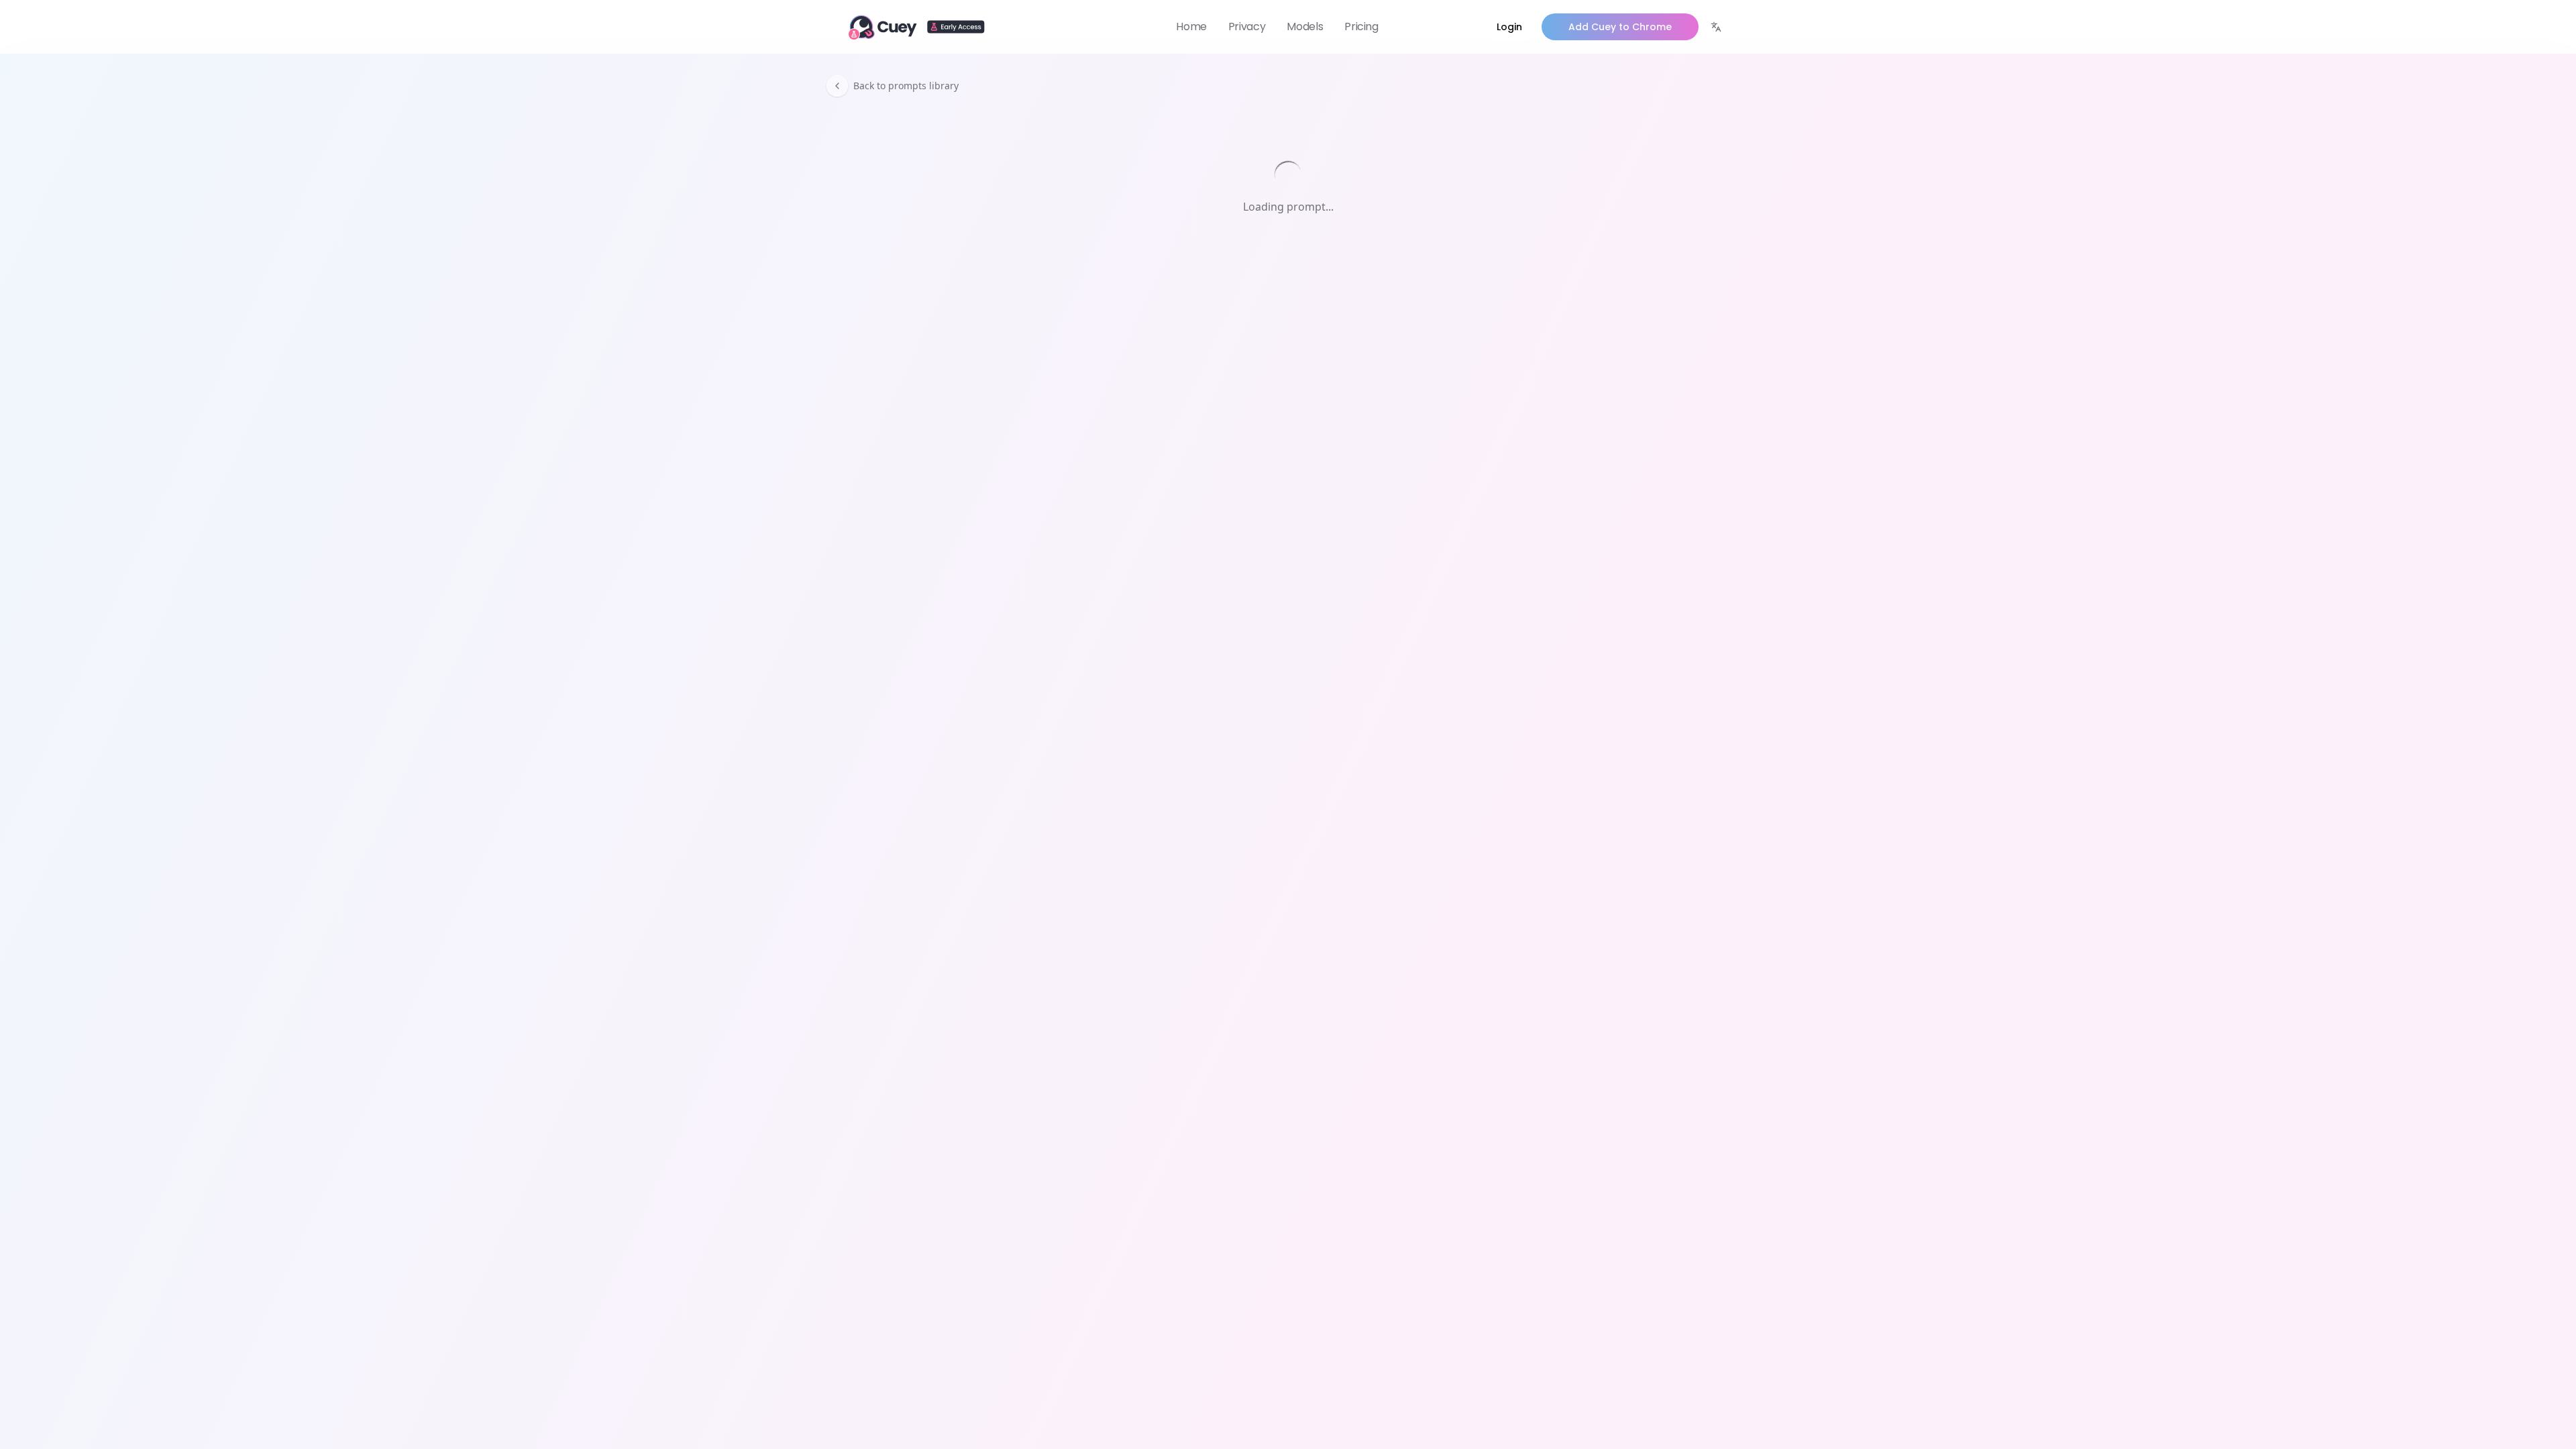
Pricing (1361, 26)
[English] (1716, 27)
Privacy (1247, 26)
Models (1305, 26)
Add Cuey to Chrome (1620, 27)
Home (1191, 26)
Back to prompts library (906, 86)
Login (1509, 27)
